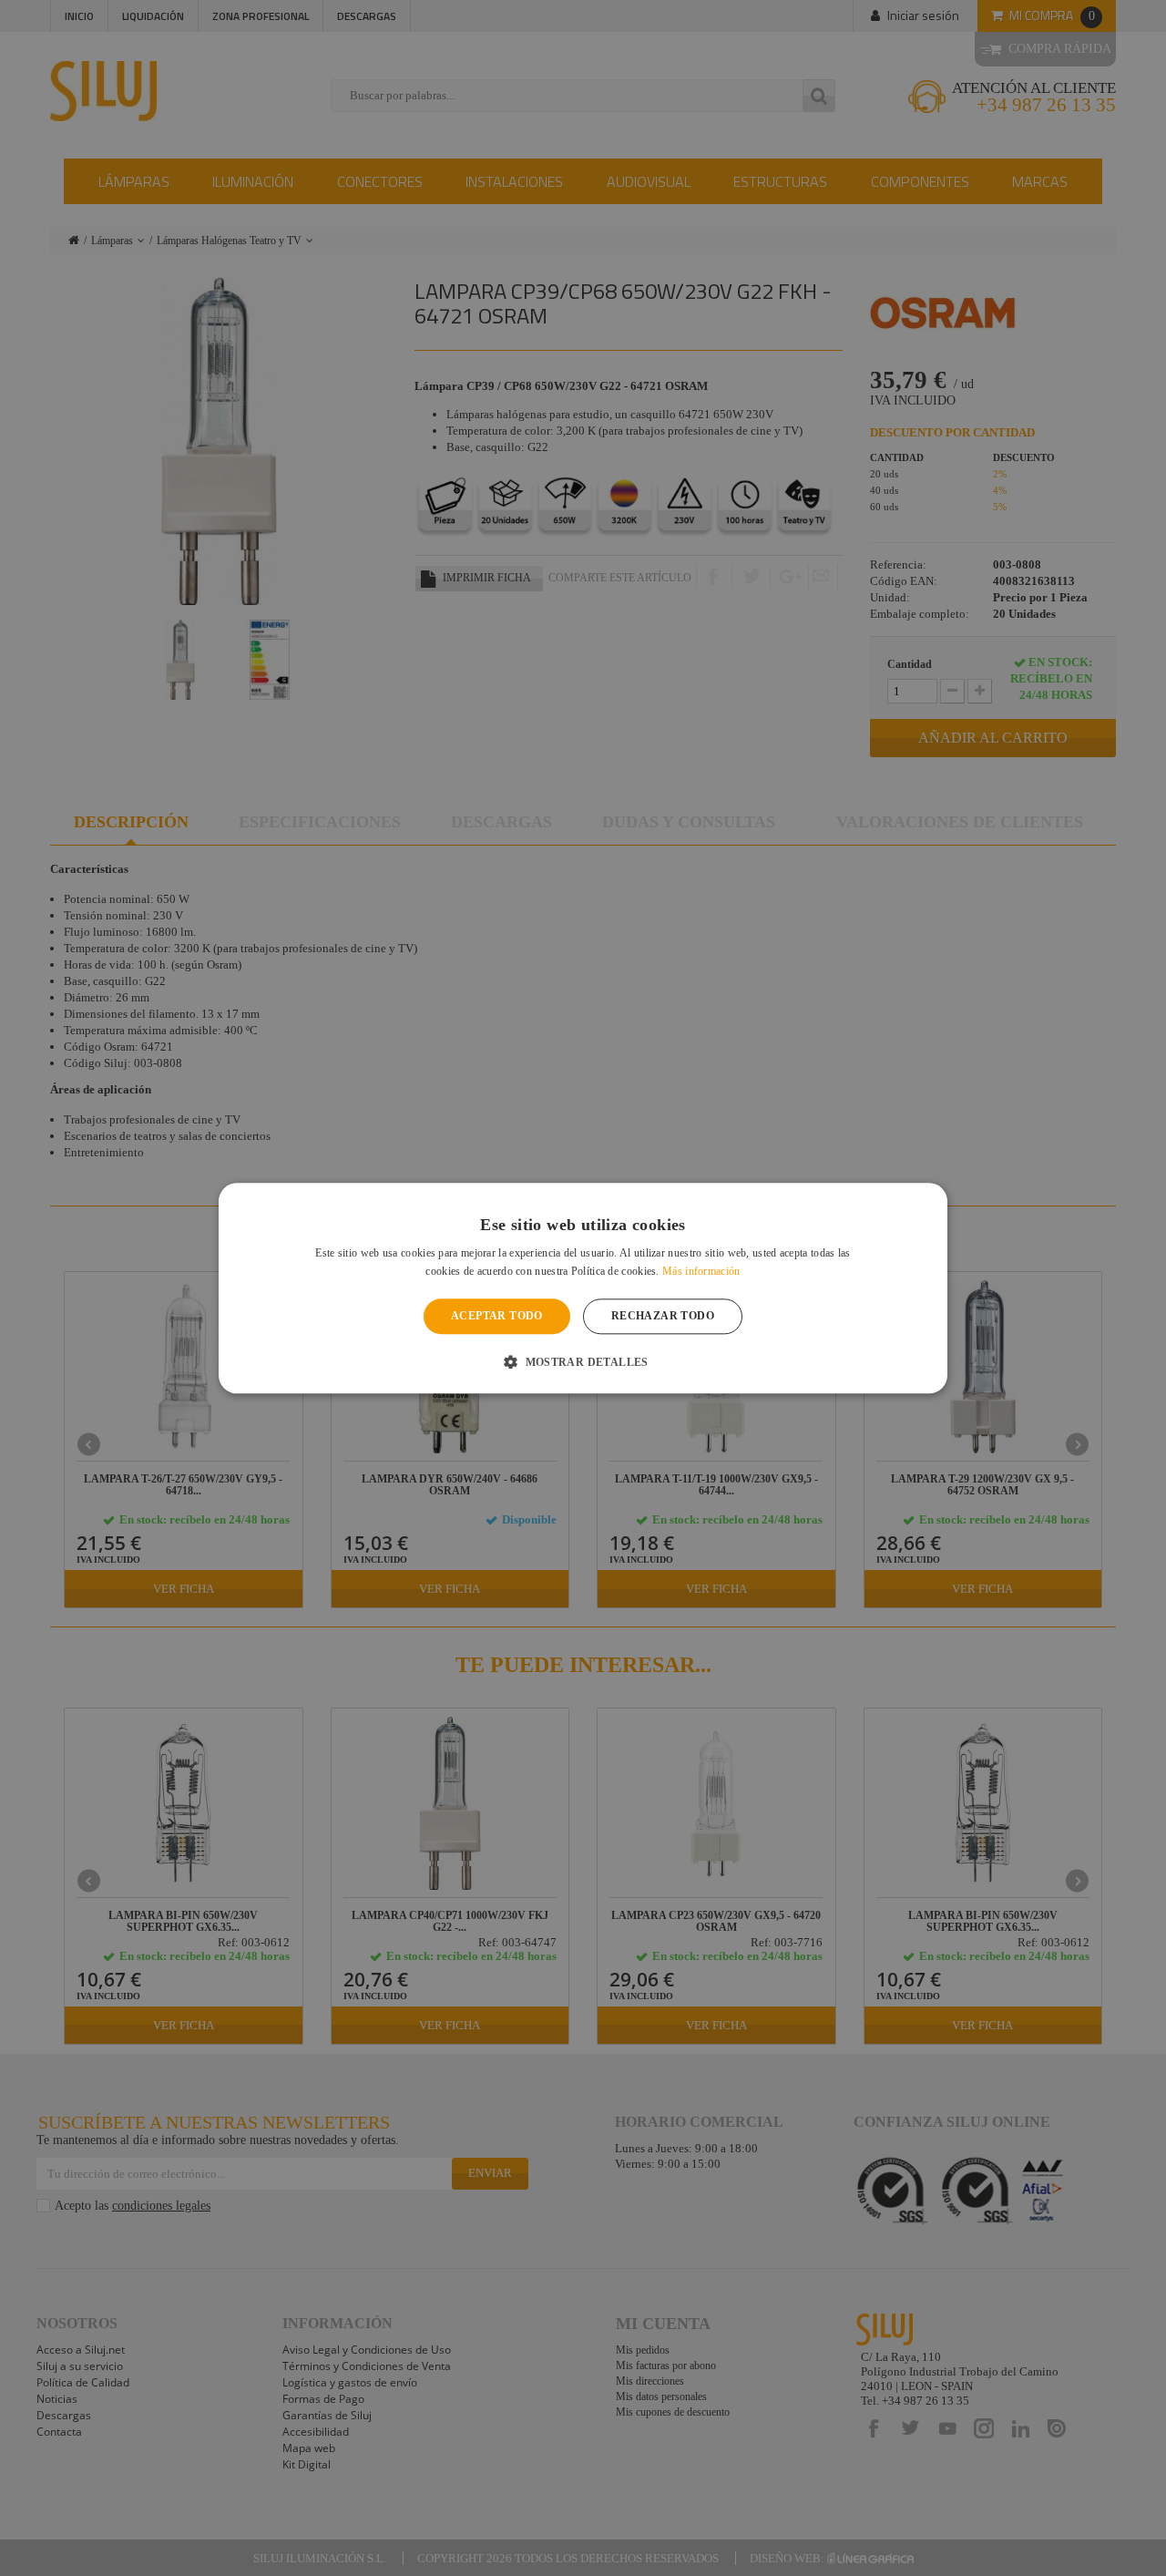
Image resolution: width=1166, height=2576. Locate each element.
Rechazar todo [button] (663, 1317)
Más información (701, 1271)
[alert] (583, 1288)
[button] (583, 1361)
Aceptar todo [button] (497, 1317)
